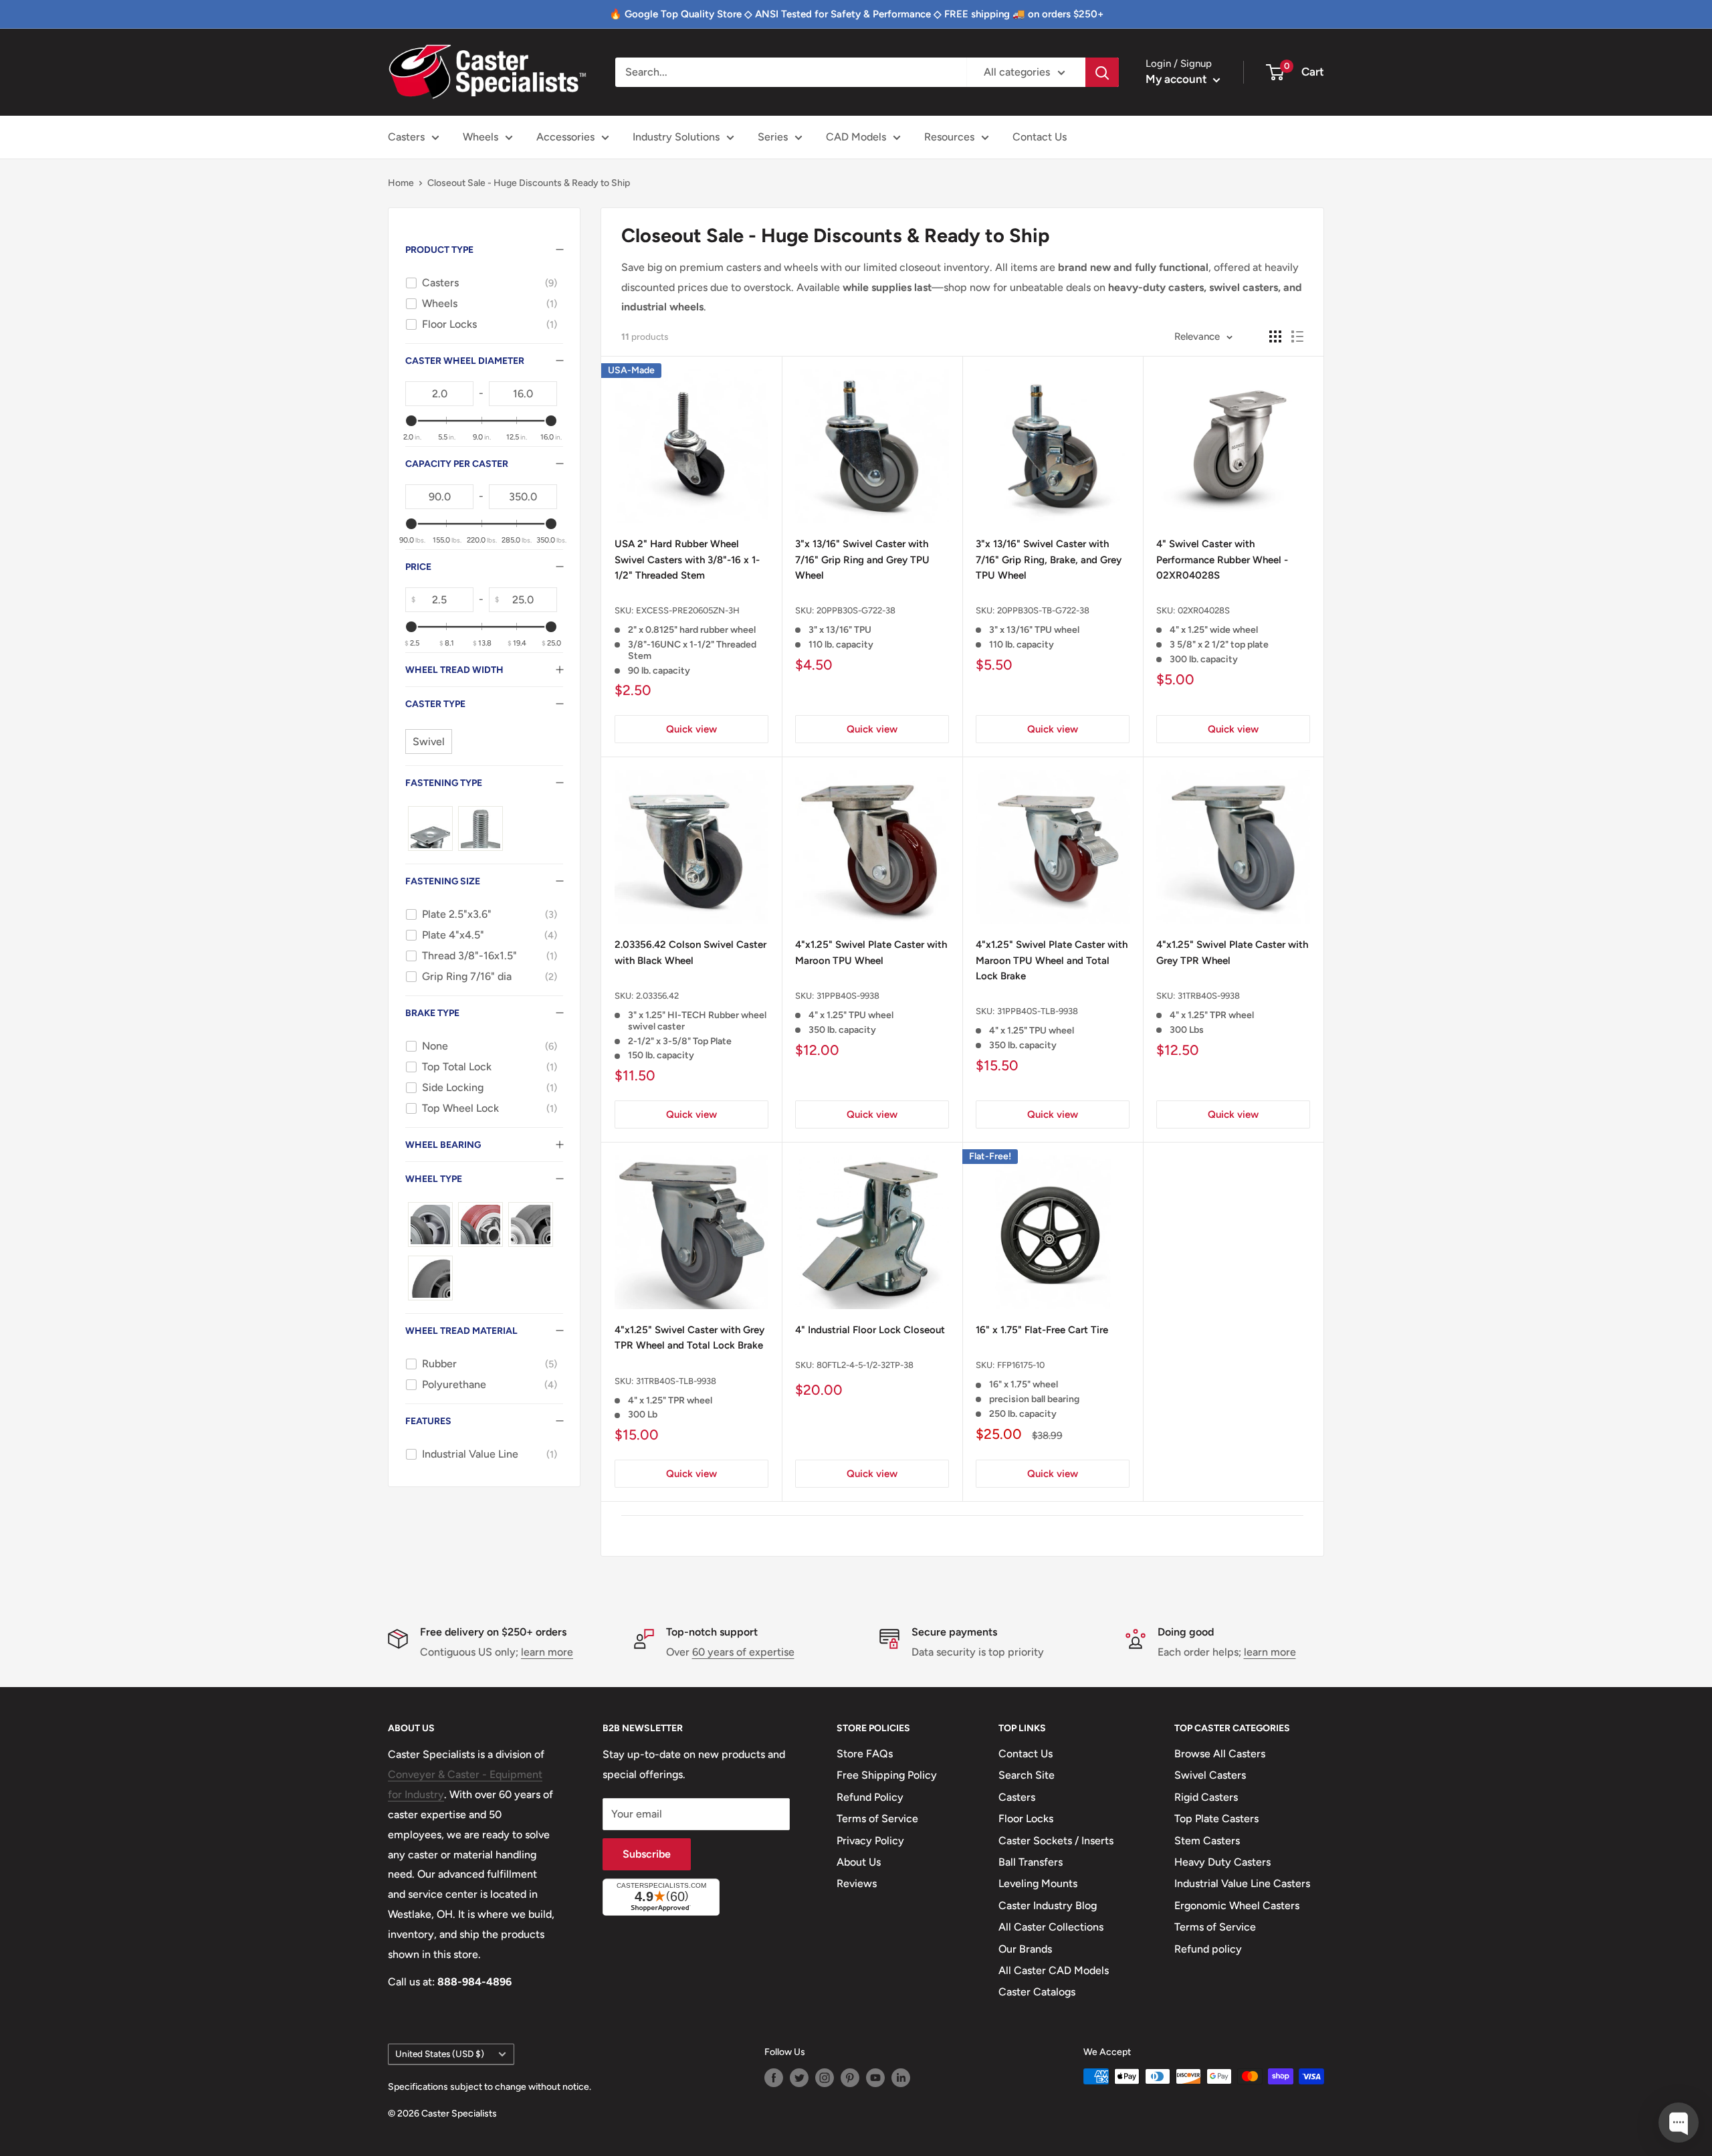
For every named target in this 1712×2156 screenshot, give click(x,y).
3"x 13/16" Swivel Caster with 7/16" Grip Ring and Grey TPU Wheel (862, 560)
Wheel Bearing (443, 1145)
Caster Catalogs (1037, 1992)
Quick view (691, 729)
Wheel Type (434, 1179)
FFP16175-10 (1021, 1365)
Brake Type (432, 1013)
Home (401, 183)
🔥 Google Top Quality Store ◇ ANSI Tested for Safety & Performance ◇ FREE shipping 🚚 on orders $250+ (856, 14)
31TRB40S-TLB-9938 (676, 1381)
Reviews (857, 1883)
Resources (949, 137)
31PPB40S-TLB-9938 (1038, 1011)
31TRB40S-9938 (1209, 996)
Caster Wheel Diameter (465, 361)
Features (428, 1421)
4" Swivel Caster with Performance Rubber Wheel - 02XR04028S (1222, 560)
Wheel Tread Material (461, 1331)
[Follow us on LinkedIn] (901, 2078)
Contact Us (1040, 137)
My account (1178, 79)
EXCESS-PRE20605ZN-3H (688, 610)
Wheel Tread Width (454, 670)
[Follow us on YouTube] (875, 2078)
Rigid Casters (1206, 1797)
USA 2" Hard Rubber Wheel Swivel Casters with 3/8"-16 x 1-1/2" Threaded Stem (687, 560)
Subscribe (647, 1854)
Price (418, 567)
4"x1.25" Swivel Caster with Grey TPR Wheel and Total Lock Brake (689, 1338)
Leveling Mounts (1038, 1883)
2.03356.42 (657, 996)
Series (773, 137)
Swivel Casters (1210, 1775)
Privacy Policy (870, 1841)
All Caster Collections (1051, 1927)
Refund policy (1208, 1949)
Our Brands (1025, 1949)
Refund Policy (870, 1797)
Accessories (565, 137)
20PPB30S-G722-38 (856, 610)
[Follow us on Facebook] (774, 2078)
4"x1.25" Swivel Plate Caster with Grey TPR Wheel (1232, 952)
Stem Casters (1207, 1841)
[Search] (1102, 72)
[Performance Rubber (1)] (531, 1224)
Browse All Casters (1220, 1754)
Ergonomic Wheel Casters (1237, 1905)
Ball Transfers (1031, 1862)
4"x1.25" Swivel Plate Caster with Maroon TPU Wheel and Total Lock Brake (1052, 960)
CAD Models (856, 137)
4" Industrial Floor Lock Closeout (870, 1330)
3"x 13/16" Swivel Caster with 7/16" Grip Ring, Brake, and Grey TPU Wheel (1049, 560)
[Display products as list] (1297, 336)
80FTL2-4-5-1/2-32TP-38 (865, 1365)
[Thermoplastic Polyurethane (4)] (480, 1224)
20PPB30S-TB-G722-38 (1043, 610)
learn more (547, 1652)
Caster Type (435, 704)
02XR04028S (1204, 610)
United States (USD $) (440, 2054)
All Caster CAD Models (1054, 1970)
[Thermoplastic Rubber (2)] (430, 1224)
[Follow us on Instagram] (825, 2078)
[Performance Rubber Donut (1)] (430, 1278)
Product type (439, 250)
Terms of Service (877, 1819)
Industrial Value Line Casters (1242, 1883)
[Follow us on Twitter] (799, 2078)
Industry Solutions (676, 137)
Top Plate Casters (1216, 1819)
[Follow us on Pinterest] (850, 2078)
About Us (859, 1862)
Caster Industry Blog (1048, 1905)
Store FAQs (865, 1754)
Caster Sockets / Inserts (1056, 1841)
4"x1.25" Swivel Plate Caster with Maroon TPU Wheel (871, 952)
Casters (406, 137)
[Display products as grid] (1275, 336)
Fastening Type (444, 783)
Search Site (1027, 1775)
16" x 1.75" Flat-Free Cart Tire (1042, 1330)
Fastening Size (443, 881)
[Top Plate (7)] (430, 828)
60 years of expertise (743, 1652)
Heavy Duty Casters (1222, 1862)
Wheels (480, 137)
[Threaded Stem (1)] (480, 828)
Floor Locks (1026, 1819)
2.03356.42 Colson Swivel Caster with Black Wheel (690, 952)
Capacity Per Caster (457, 464)
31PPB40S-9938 (848, 996)
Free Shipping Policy (887, 1775)
